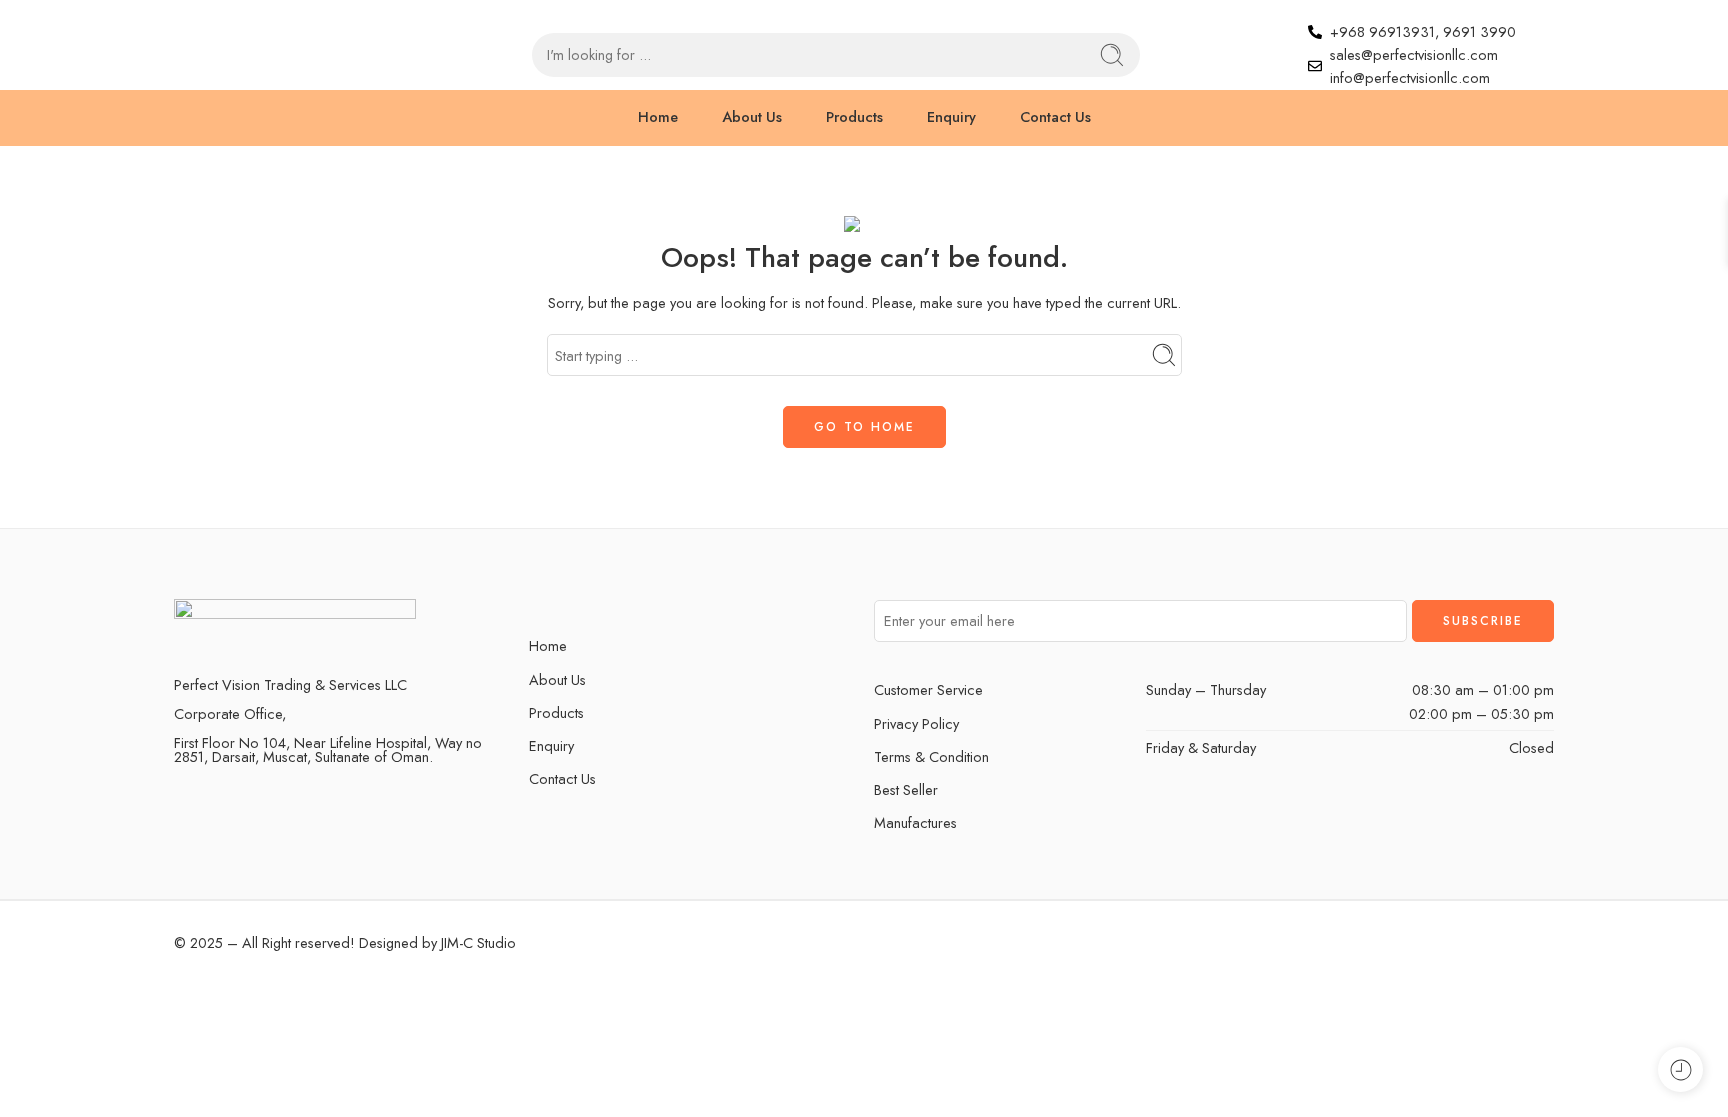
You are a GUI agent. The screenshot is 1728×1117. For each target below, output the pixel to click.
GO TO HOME (864, 427)
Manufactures (915, 822)
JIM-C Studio (476, 942)
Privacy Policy (916, 723)
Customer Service (928, 689)
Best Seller (906, 789)
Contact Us (1055, 116)
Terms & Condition (931, 756)
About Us (752, 116)
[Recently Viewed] (1680, 1069)
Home (658, 116)
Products (854, 116)
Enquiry (951, 116)
